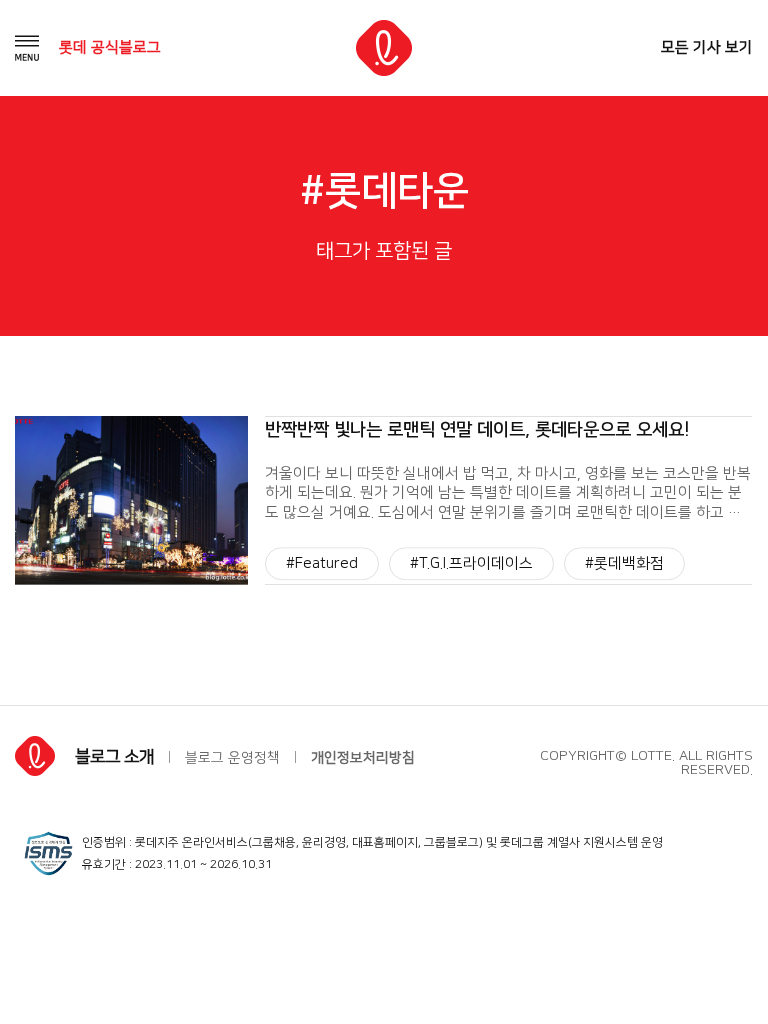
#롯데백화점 (624, 563)
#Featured (322, 563)
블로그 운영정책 (232, 758)
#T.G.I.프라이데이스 (471, 563)
